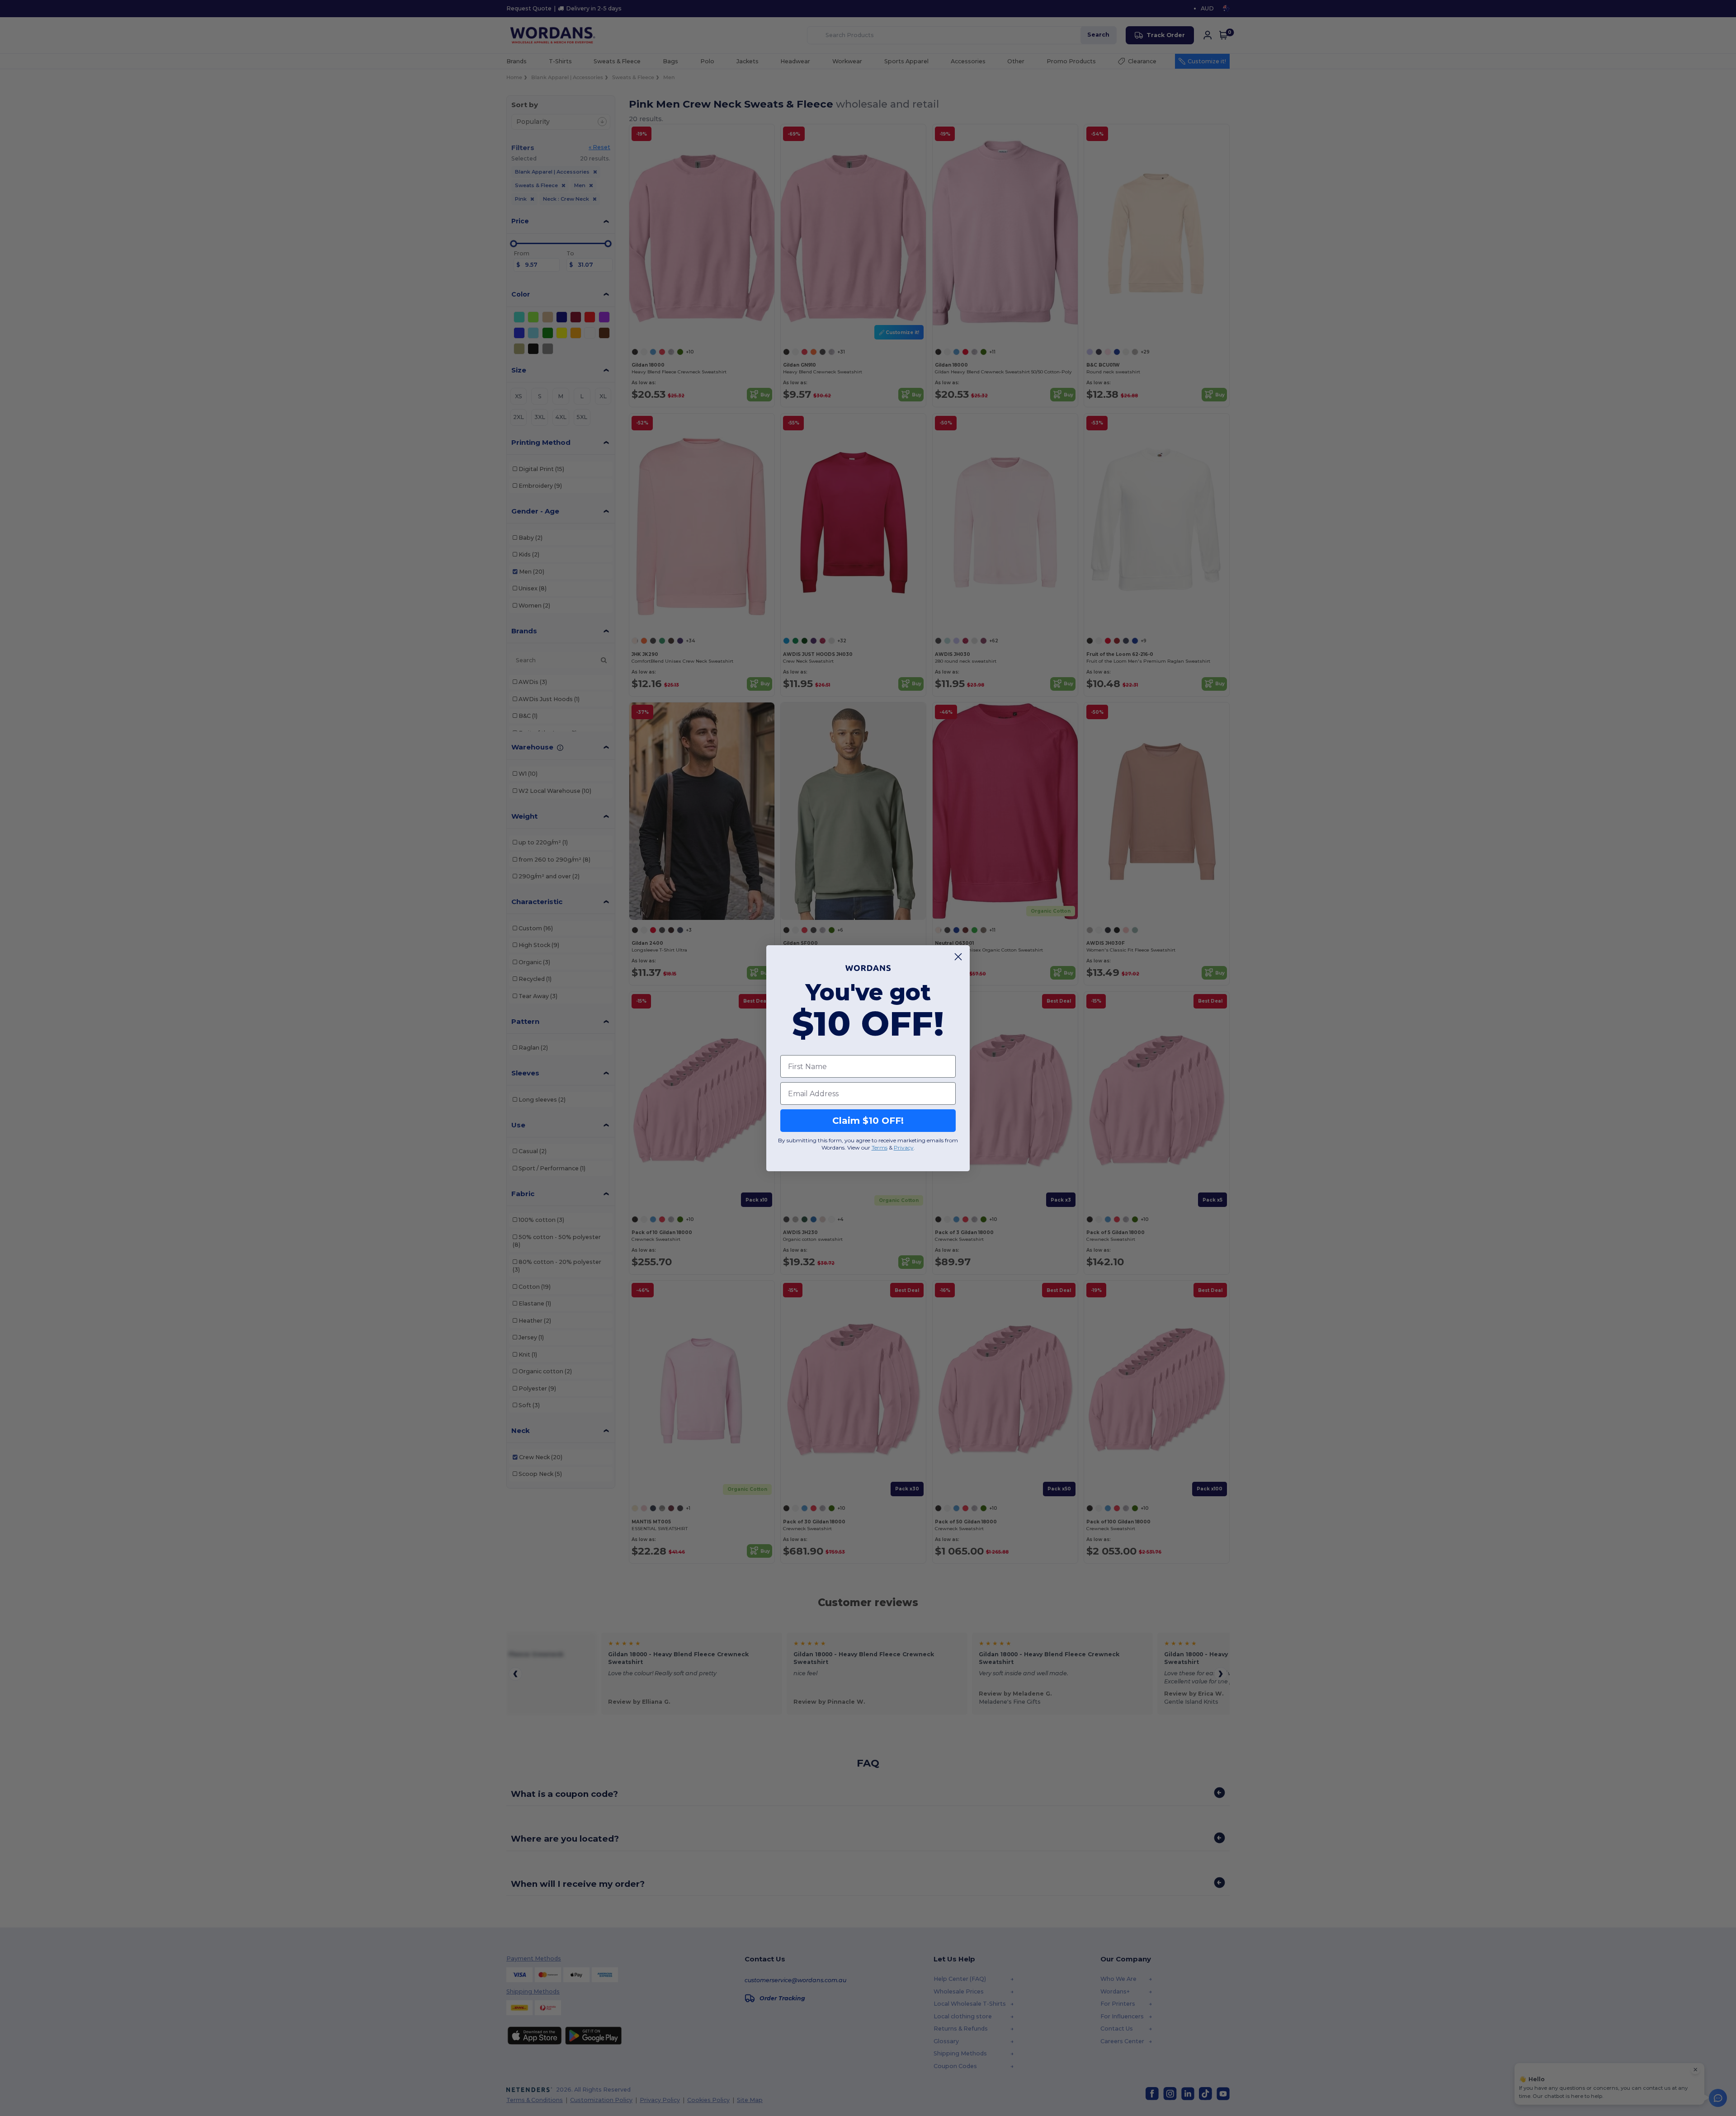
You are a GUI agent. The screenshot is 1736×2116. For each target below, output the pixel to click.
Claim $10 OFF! (868, 1121)
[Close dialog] (958, 957)
